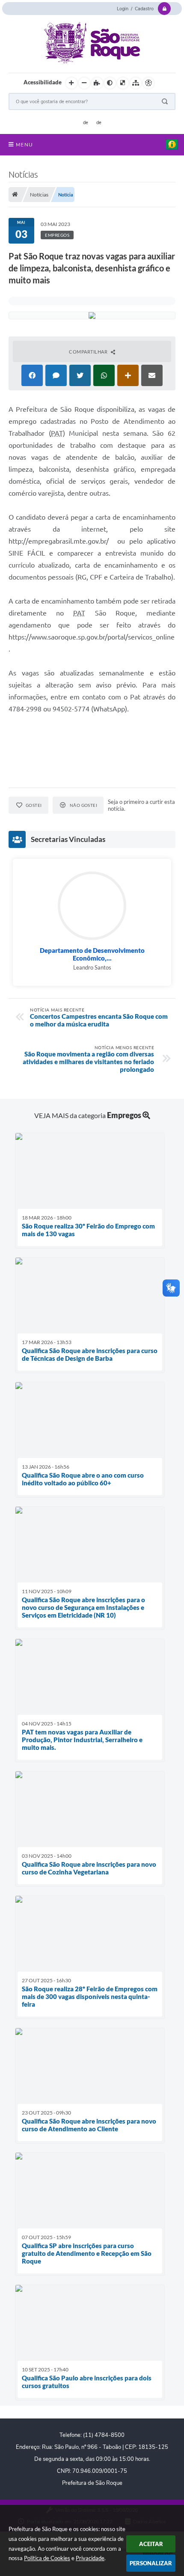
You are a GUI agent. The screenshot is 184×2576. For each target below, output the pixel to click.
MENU (24, 145)
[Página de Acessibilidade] (148, 83)
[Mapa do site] (136, 83)
